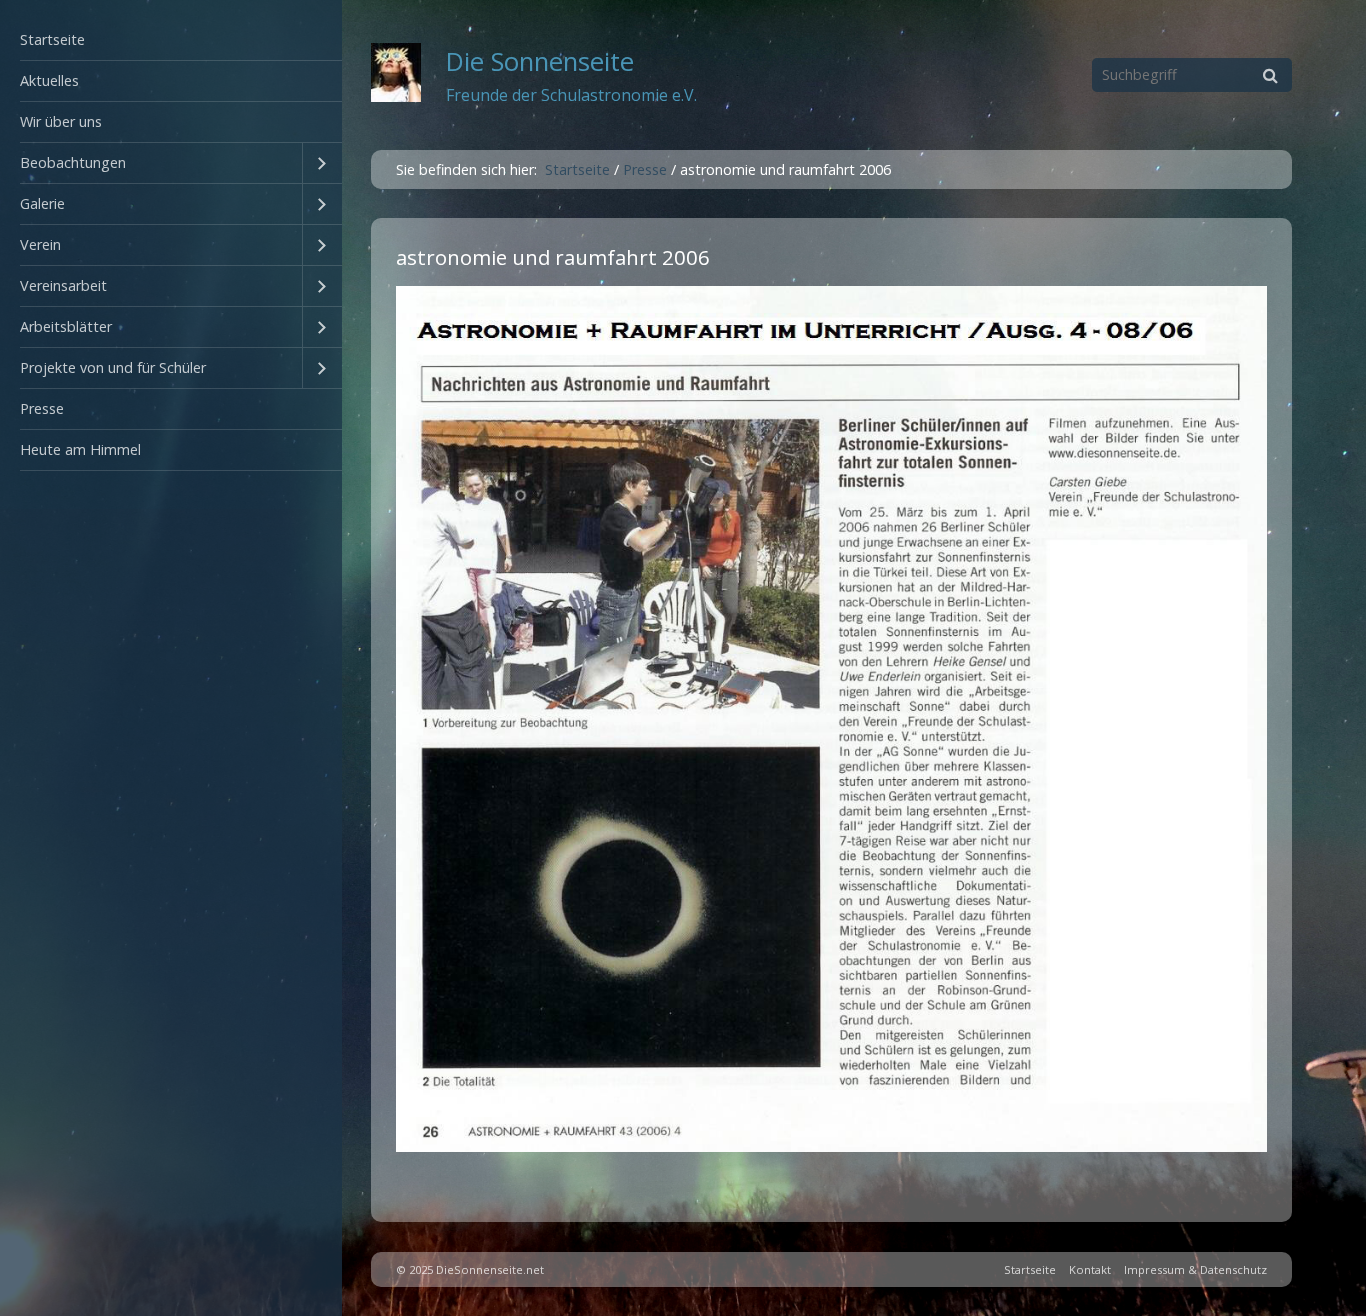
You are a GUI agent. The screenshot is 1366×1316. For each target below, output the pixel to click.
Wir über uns (61, 121)
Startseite (52, 39)
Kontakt (1090, 1269)
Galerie (42, 203)
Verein (40, 244)
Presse (42, 408)
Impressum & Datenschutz (1195, 1269)
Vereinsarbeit (63, 285)
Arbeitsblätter (66, 326)
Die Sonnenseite (540, 61)
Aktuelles (49, 80)
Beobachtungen (73, 162)
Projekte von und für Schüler (113, 367)
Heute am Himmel (80, 449)
